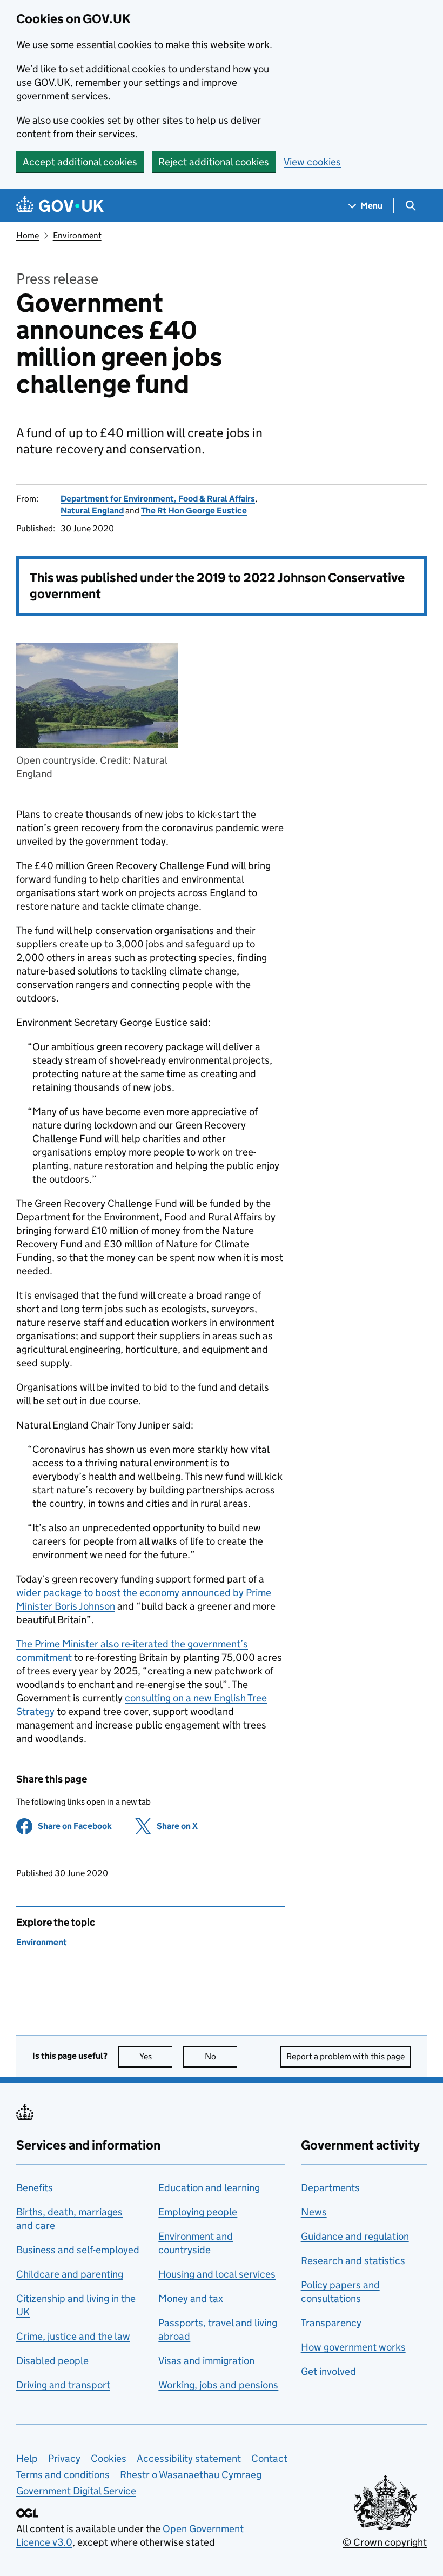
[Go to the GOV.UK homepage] (60, 206)
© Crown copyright (385, 2542)
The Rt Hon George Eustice (194, 510)
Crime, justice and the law (73, 2336)
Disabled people (52, 2361)
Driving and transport (63, 2385)
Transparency (331, 2323)
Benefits (35, 2188)
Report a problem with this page (345, 2056)
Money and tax (191, 2298)
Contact (269, 2458)
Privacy (64, 2458)
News (314, 2212)
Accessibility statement (189, 2458)
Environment (77, 235)
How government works (353, 2347)
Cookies (109, 2458)
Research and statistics (353, 2261)
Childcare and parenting (70, 2274)
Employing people (198, 2212)
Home (28, 235)
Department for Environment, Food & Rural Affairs (158, 499)
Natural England (92, 510)
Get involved (328, 2371)
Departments (330, 2188)
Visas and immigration (206, 2361)
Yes (156, 2056)
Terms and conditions (63, 2475)
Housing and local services (217, 2274)
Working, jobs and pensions (218, 2385)
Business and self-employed (78, 2250)
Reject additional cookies (214, 162)
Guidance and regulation (355, 2236)
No (221, 2056)
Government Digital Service (76, 2491)
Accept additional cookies (80, 162)
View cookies (312, 162)
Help (27, 2458)
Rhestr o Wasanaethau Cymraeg (191, 2475)
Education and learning (209, 2188)
